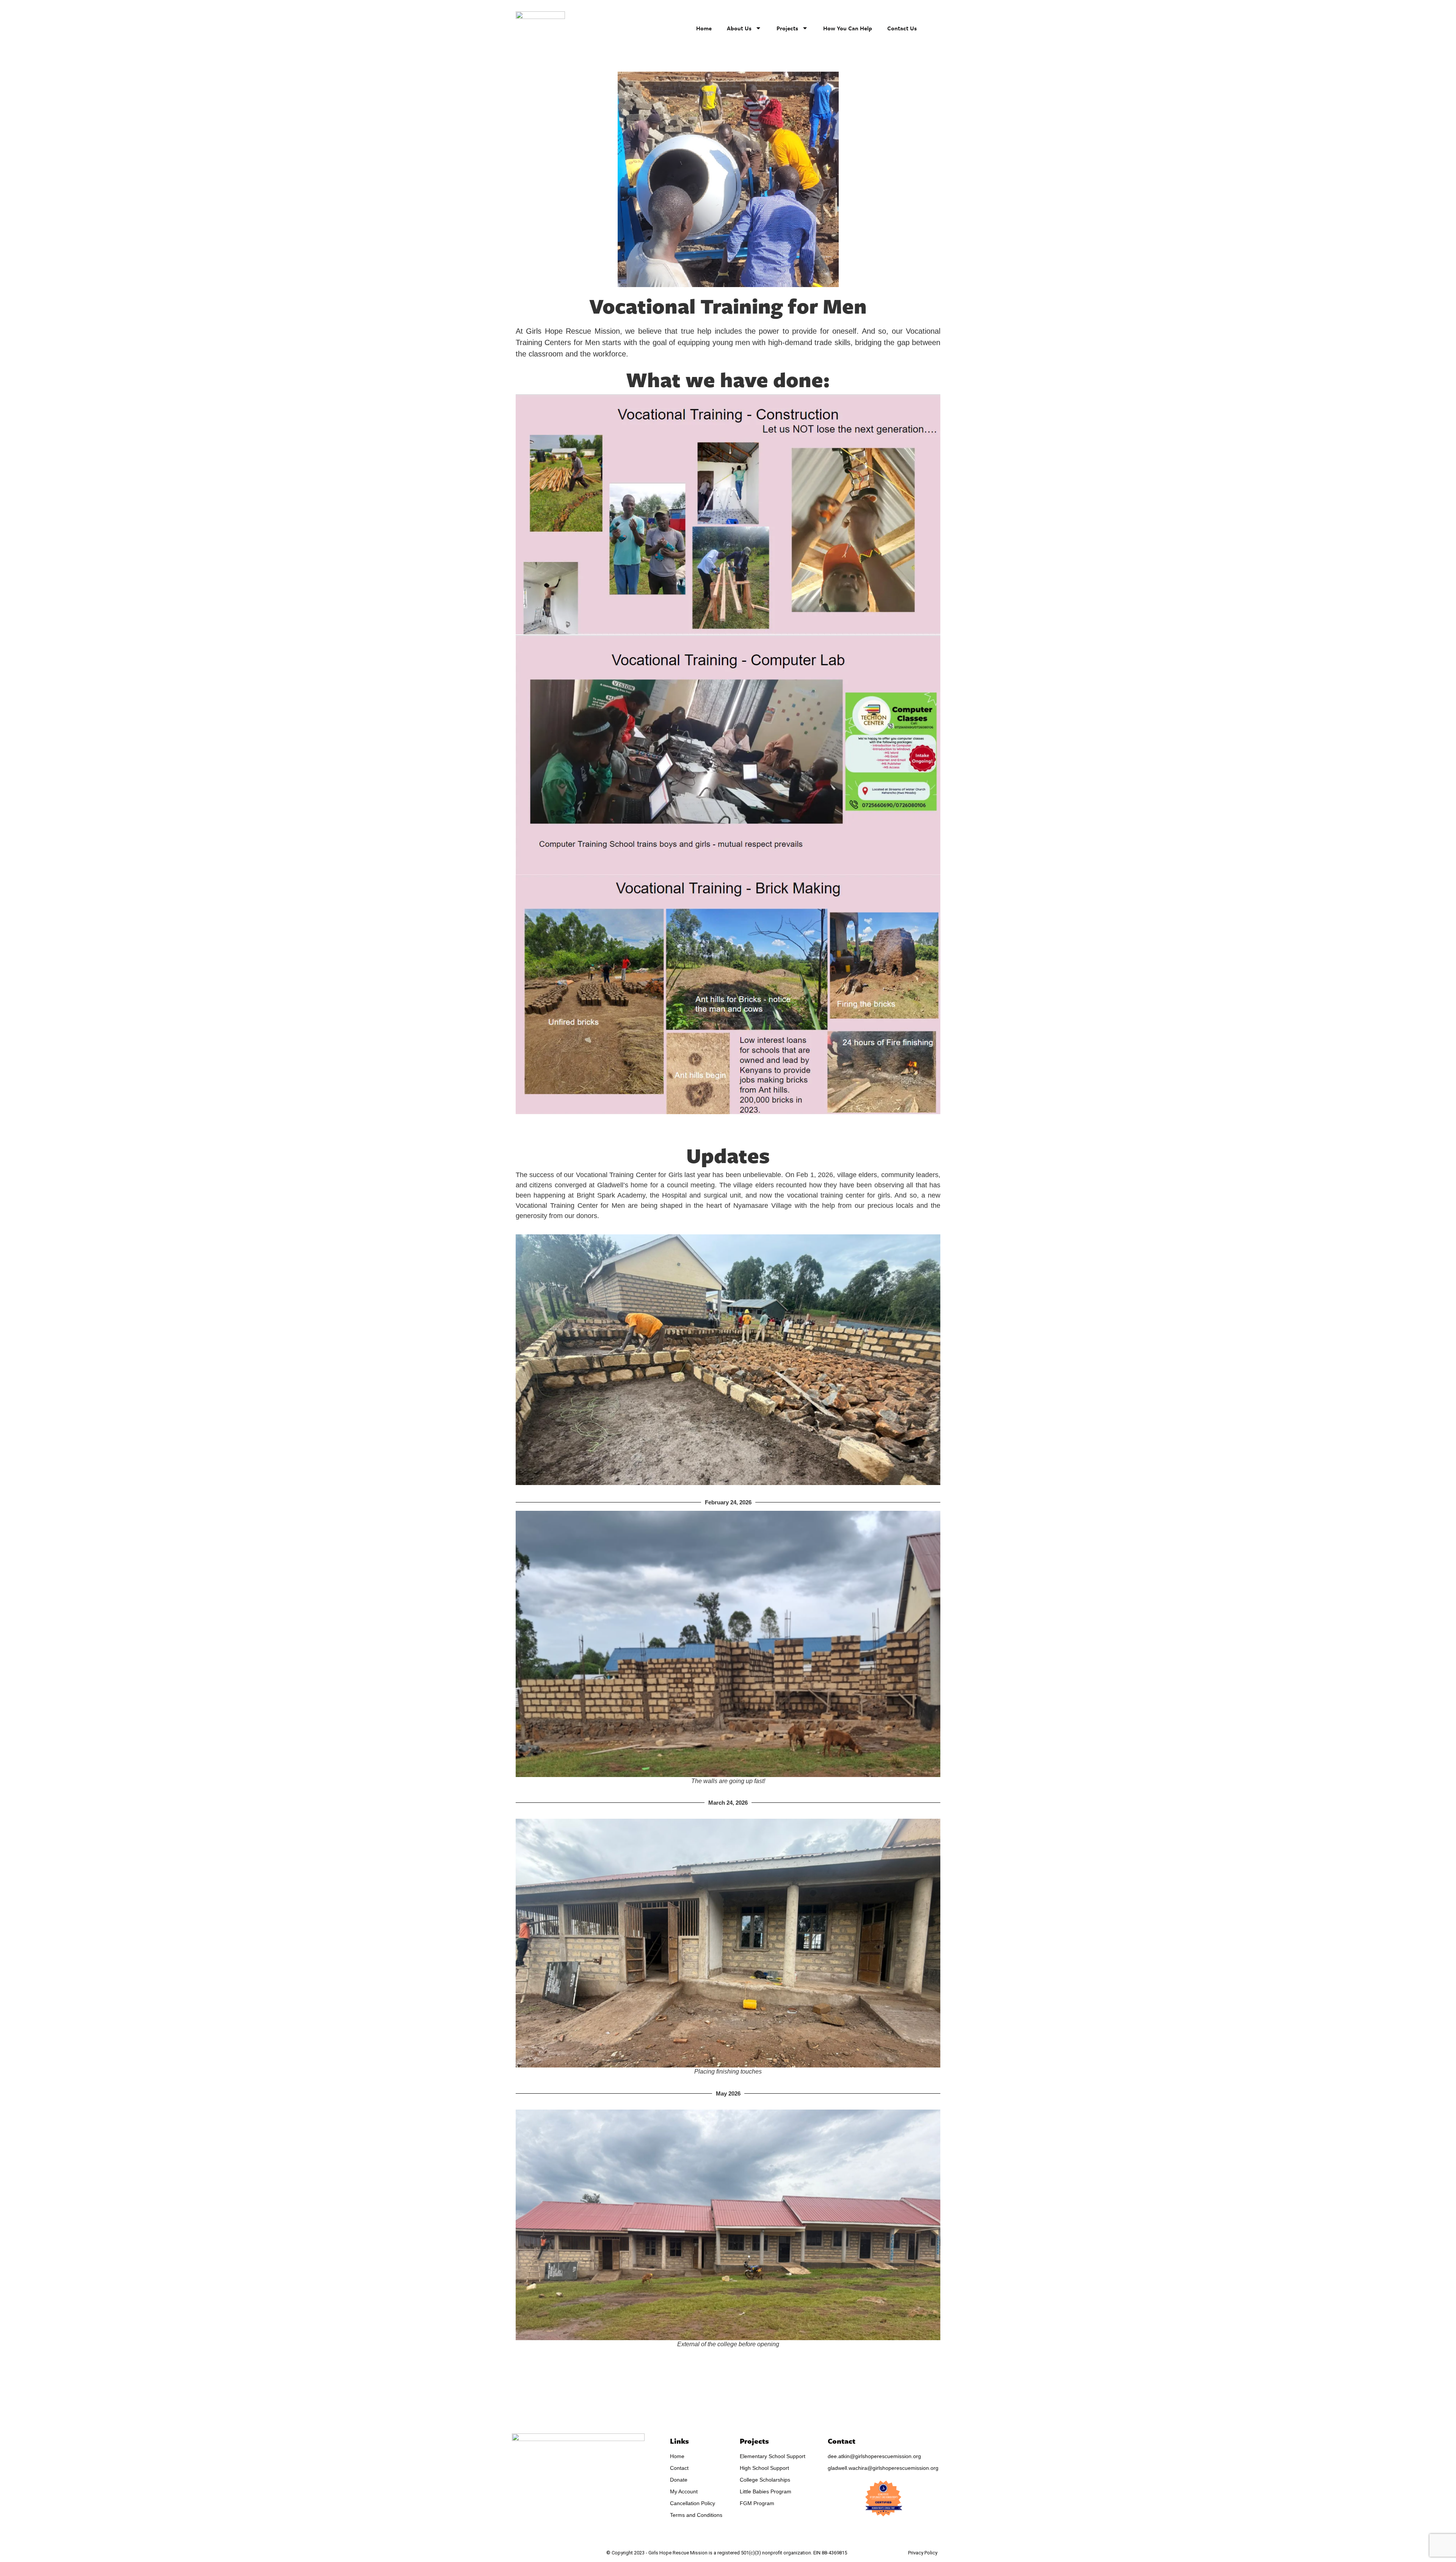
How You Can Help (848, 28)
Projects (787, 28)
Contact (842, 2441)
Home (704, 28)
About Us (739, 28)
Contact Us (902, 28)
